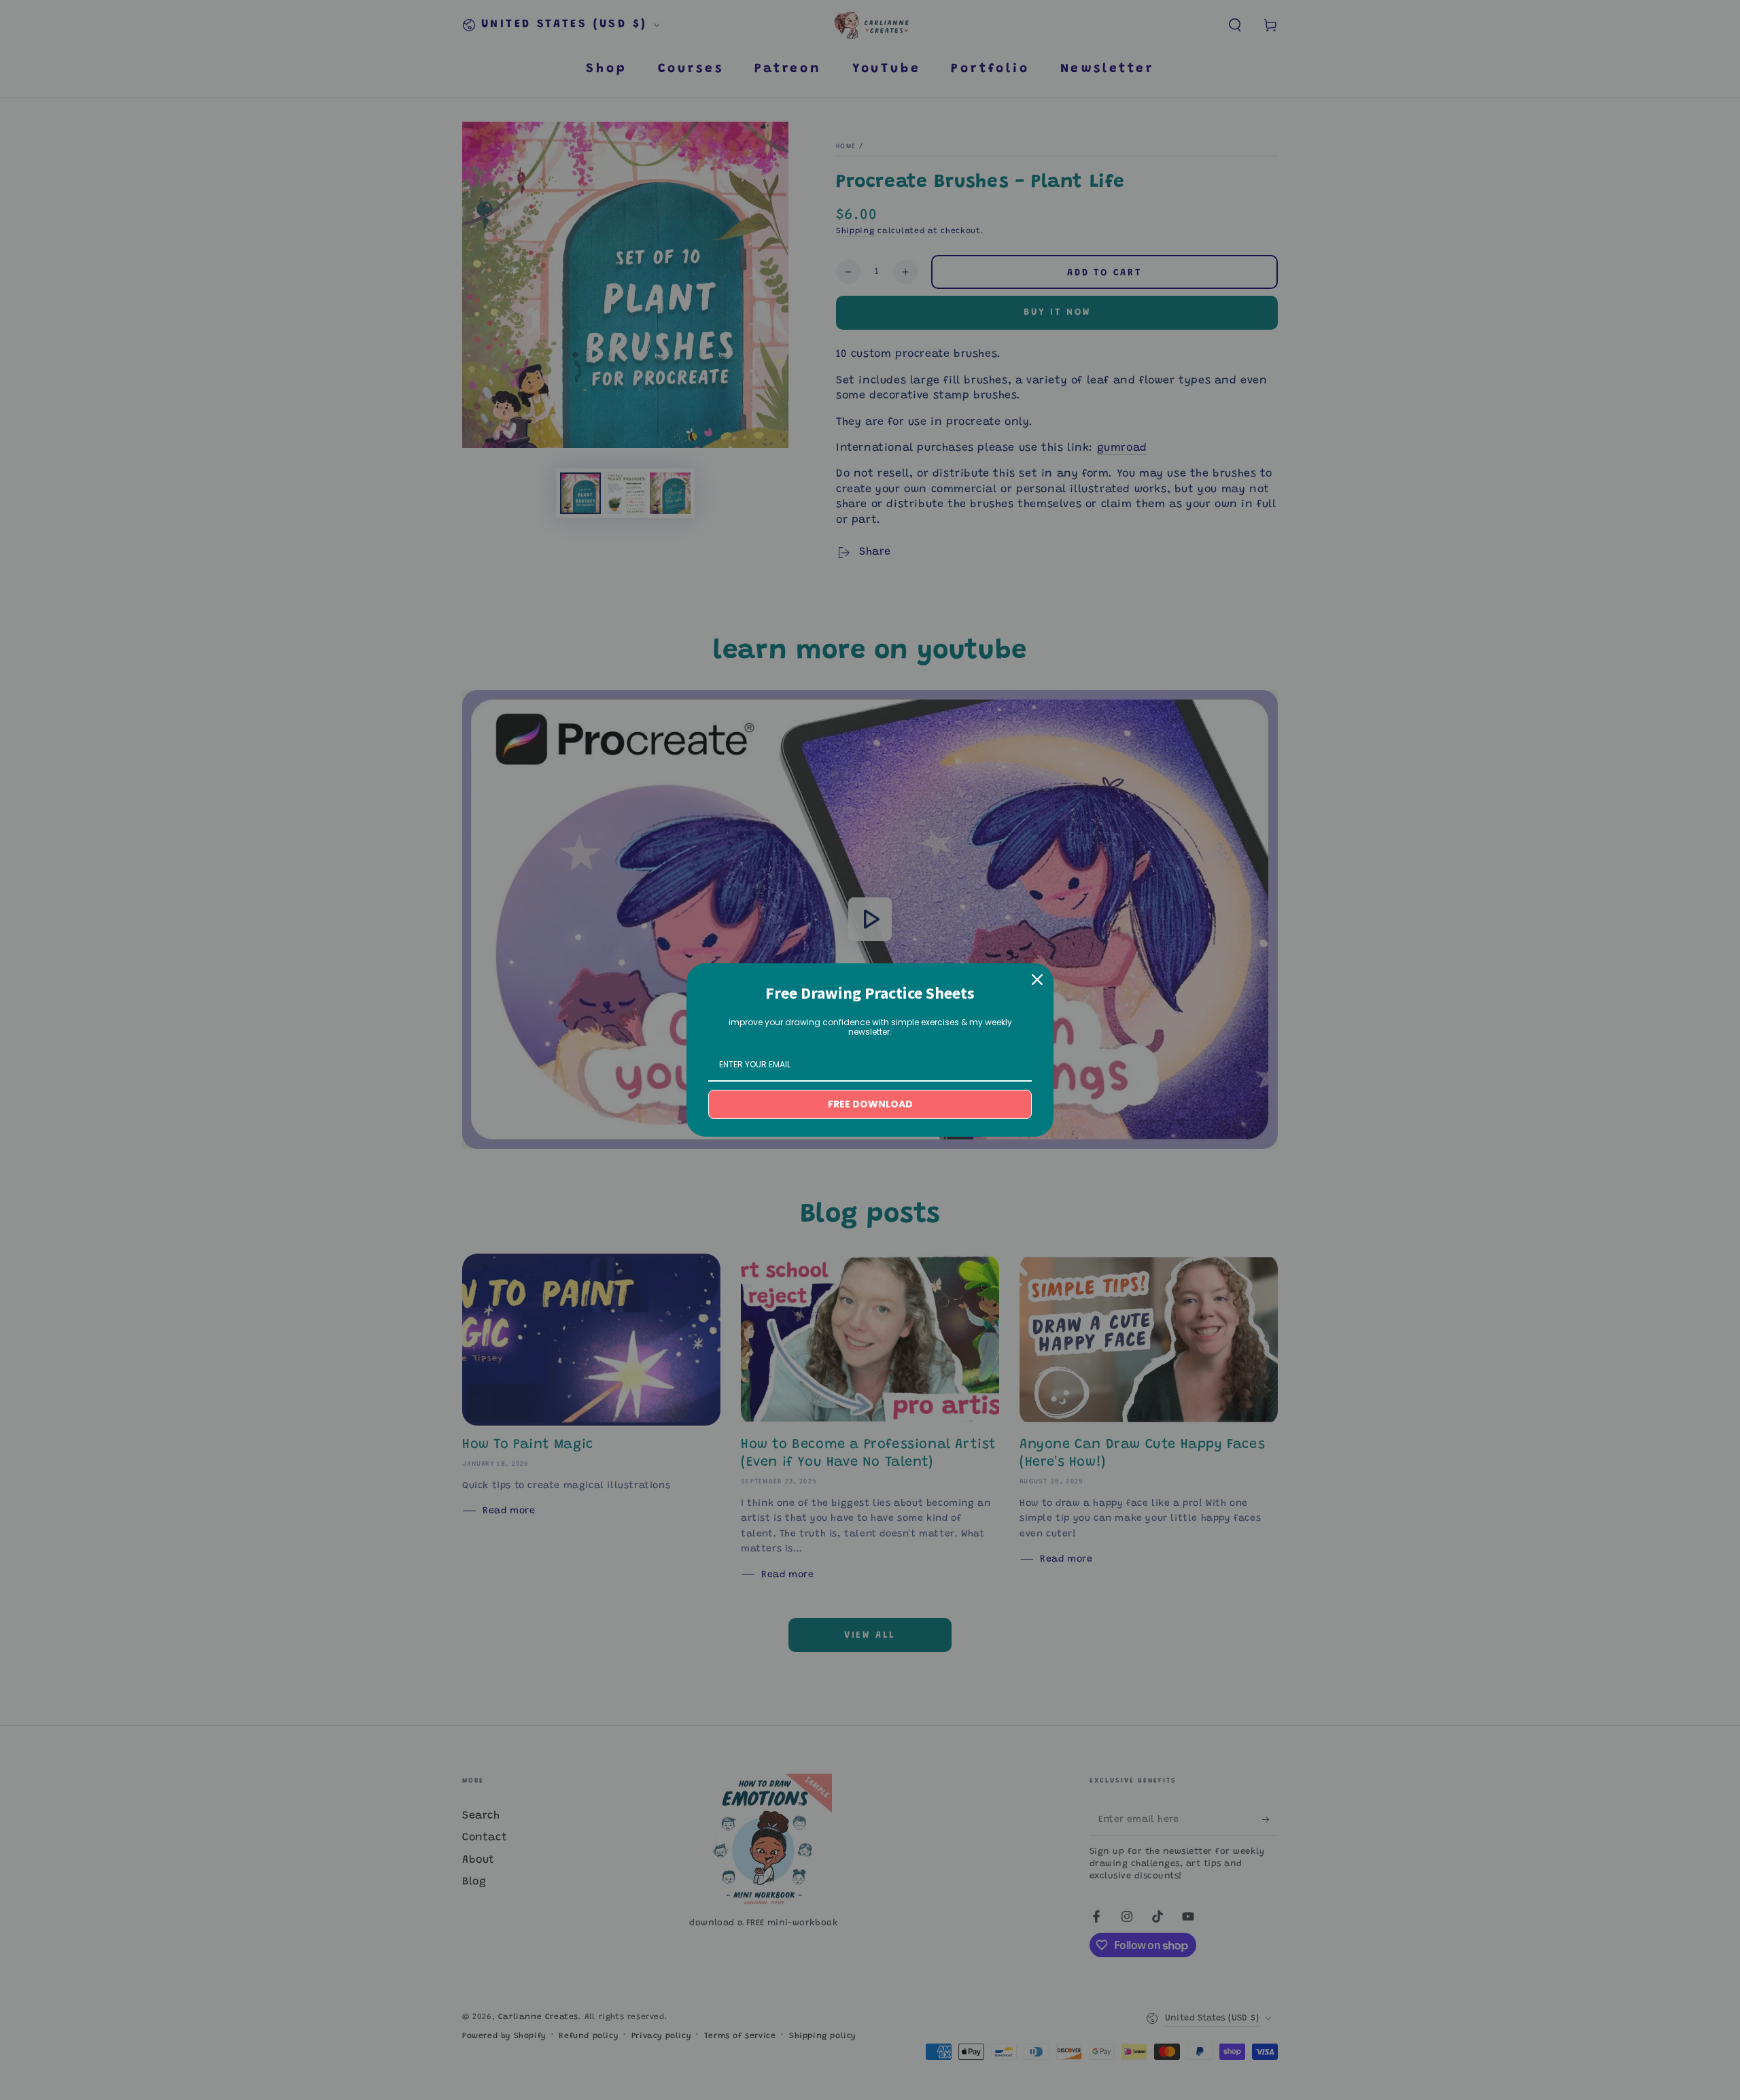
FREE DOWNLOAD (870, 1104)
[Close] (1037, 980)
